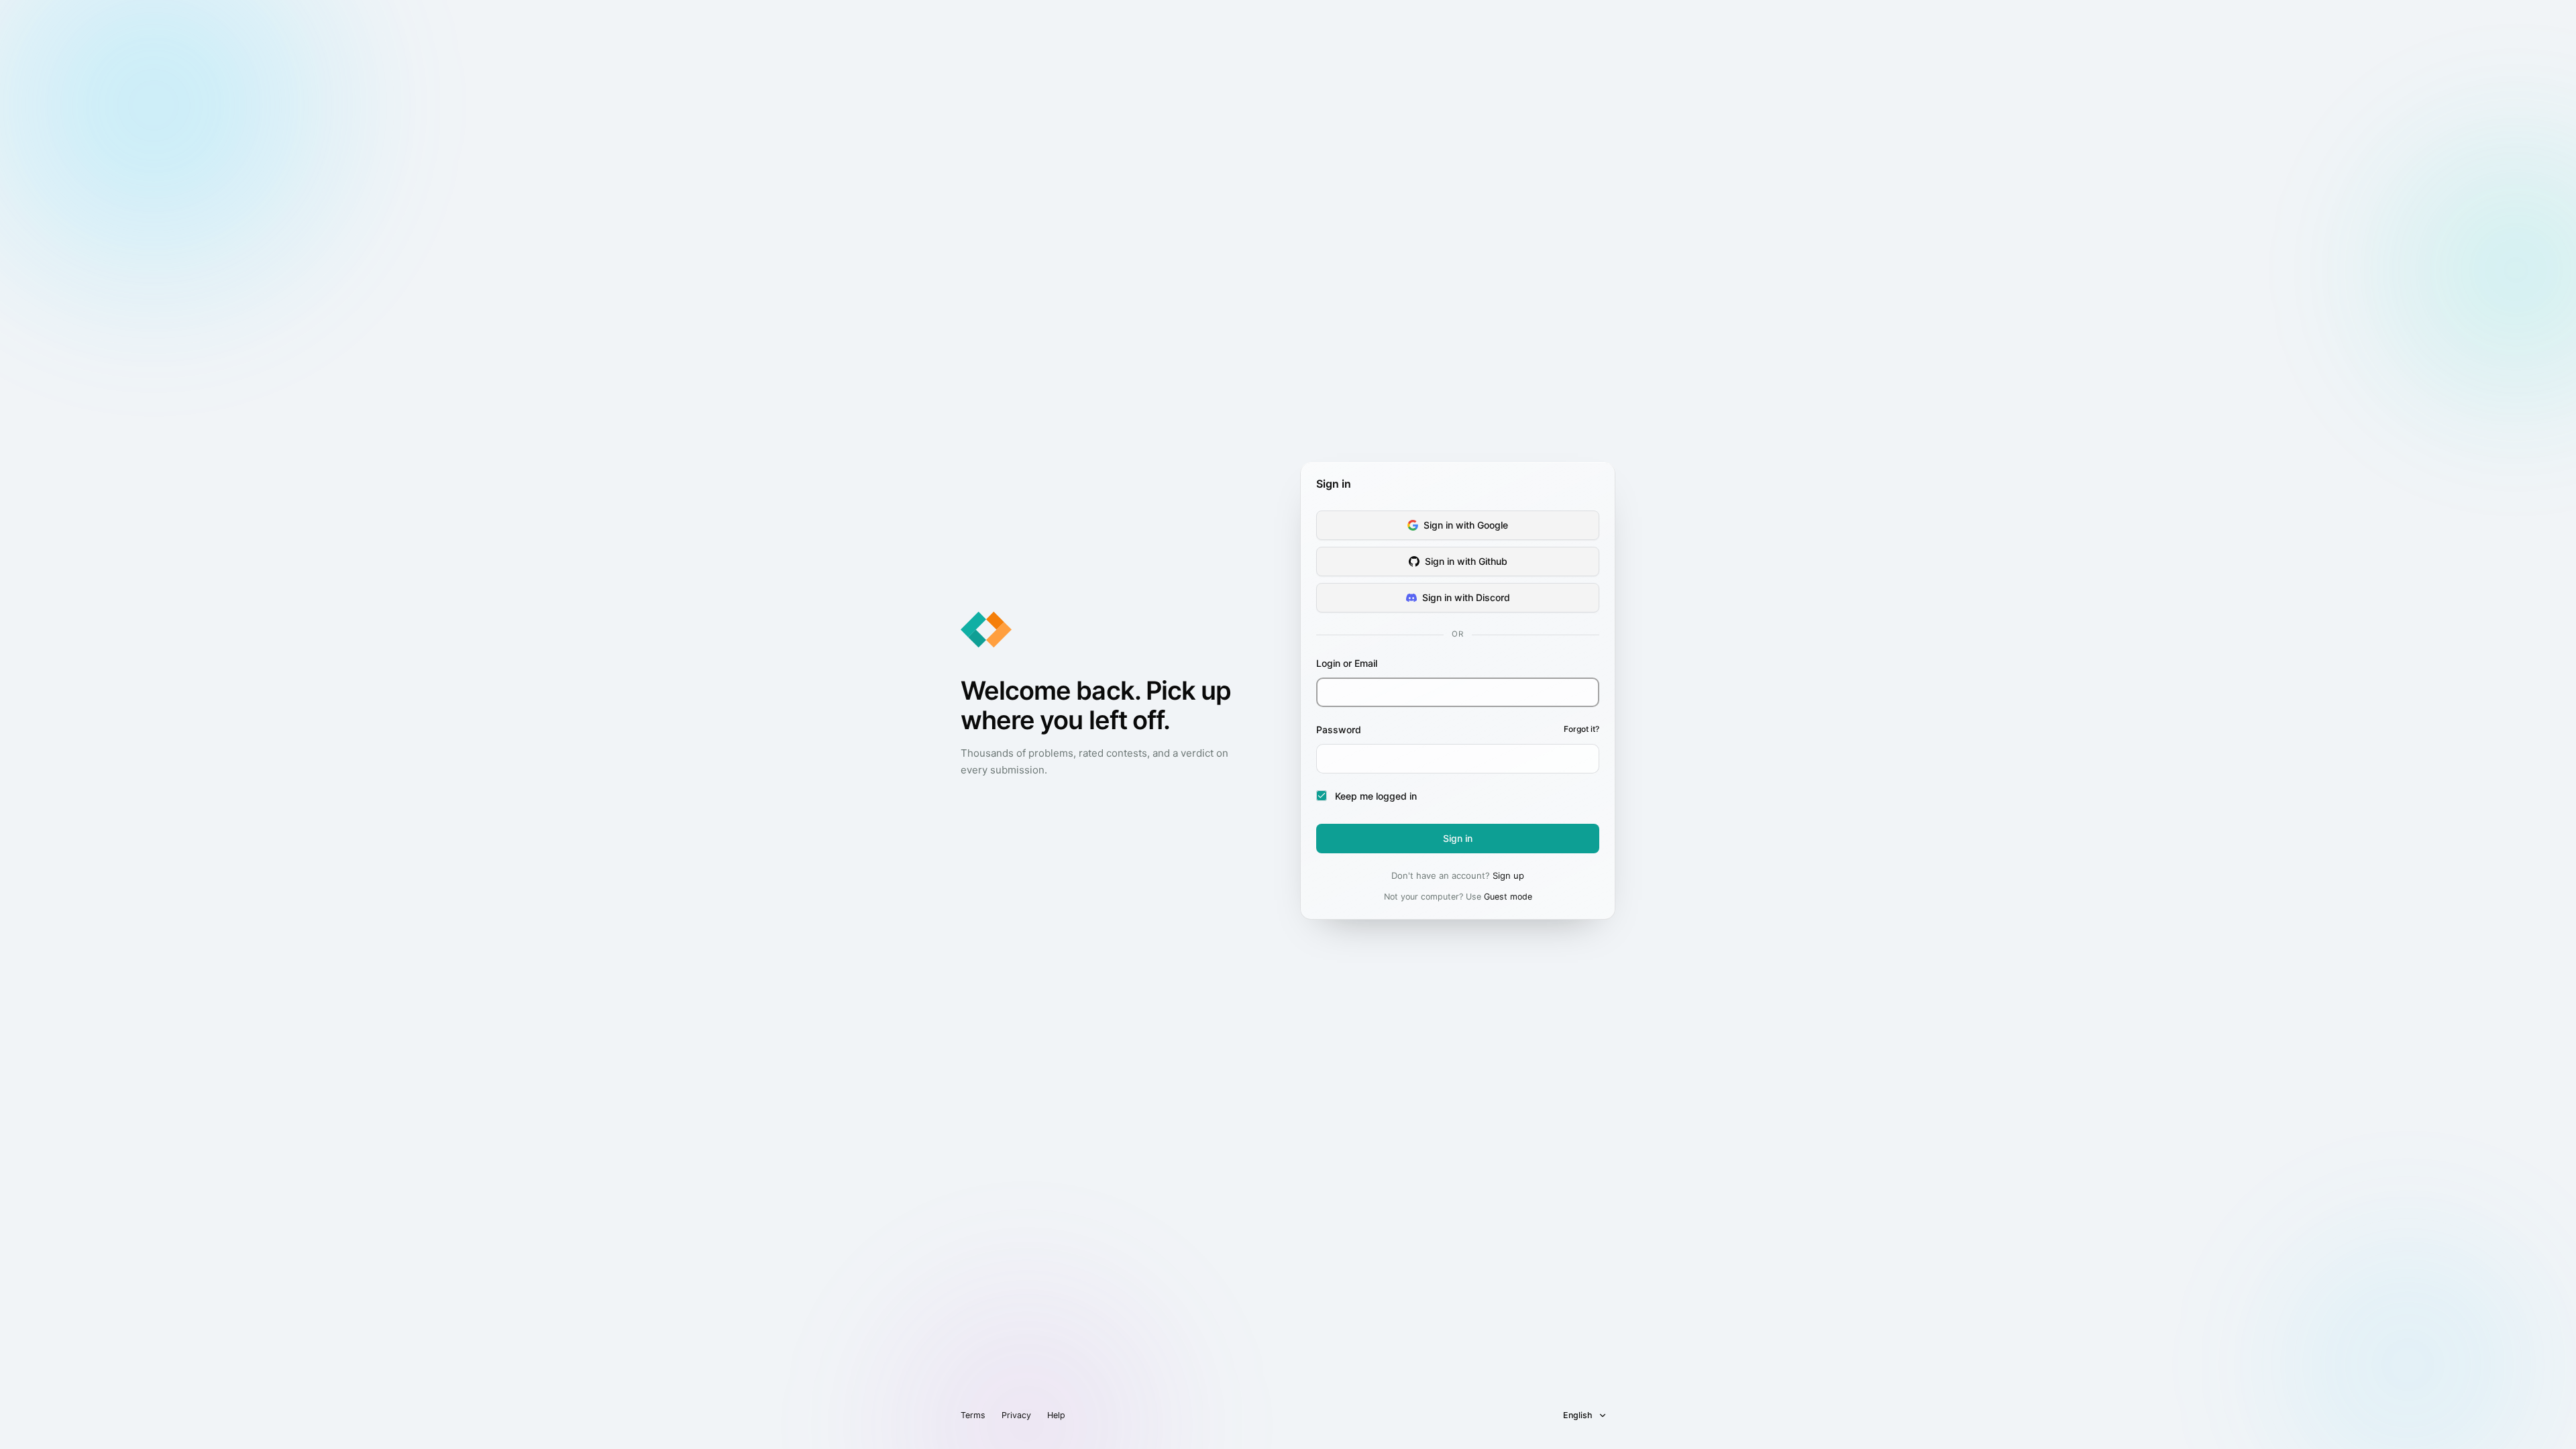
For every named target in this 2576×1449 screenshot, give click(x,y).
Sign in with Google (1466, 525)
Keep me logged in (1376, 796)
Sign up (1508, 875)
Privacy (1016, 1415)
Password (1458, 730)
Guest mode (1508, 897)
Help (1056, 1415)
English (1578, 1415)
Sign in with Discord (1466, 597)
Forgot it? (1581, 729)
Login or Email (1347, 663)
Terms (973, 1415)
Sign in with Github (1466, 561)
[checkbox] (1322, 796)
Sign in (1458, 838)
